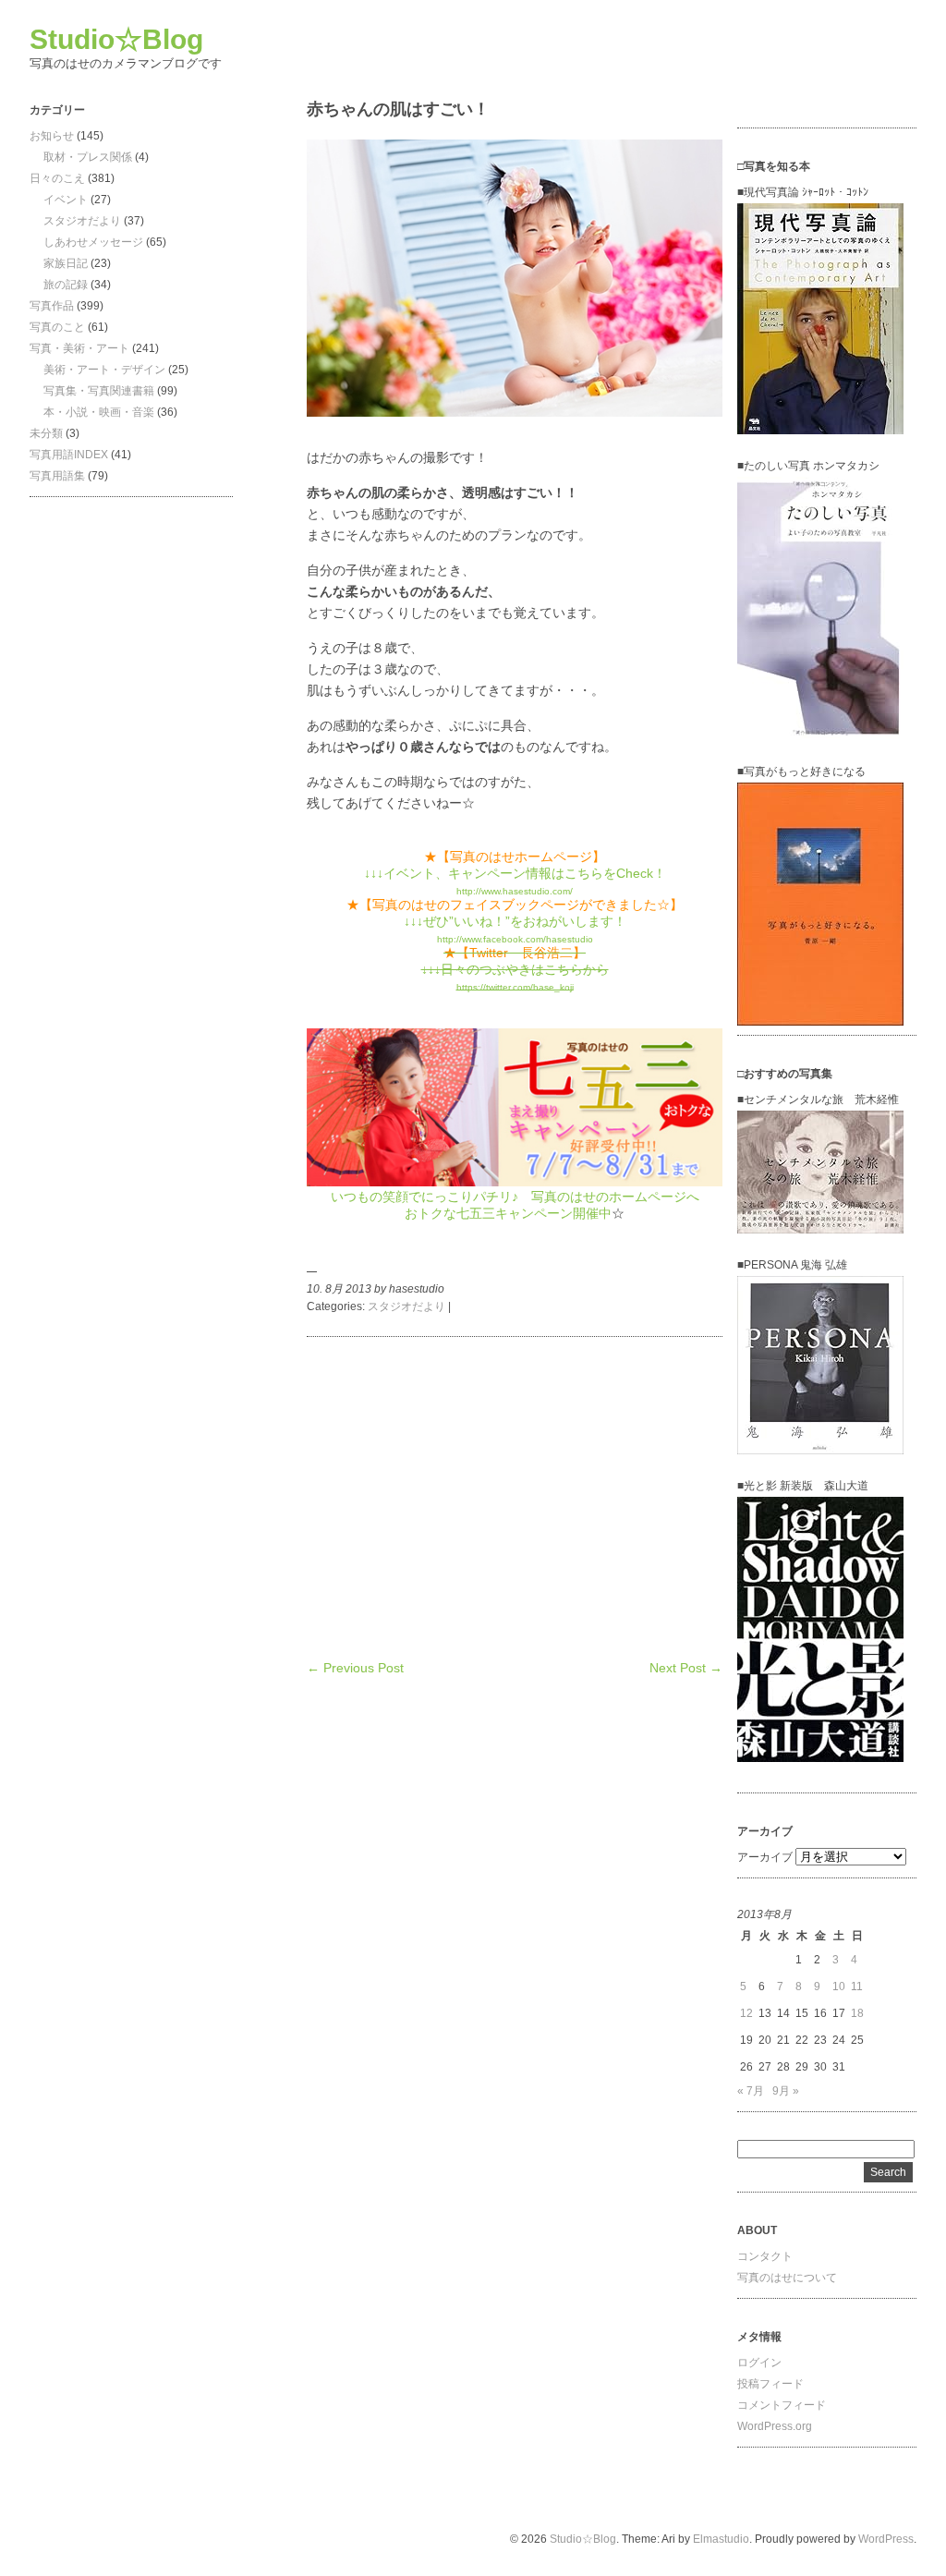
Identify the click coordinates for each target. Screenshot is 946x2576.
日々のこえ (57, 178)
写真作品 (52, 306)
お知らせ (52, 136)
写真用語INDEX (69, 455)
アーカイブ (765, 1857)
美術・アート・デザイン (104, 370)
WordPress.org (775, 2426)
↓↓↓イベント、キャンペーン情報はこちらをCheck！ (515, 873)
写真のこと (57, 327)
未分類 (46, 433)
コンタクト (765, 2256)
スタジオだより (82, 221)
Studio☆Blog (116, 39)
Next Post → (686, 1668)
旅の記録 (66, 285)
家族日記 (66, 263)
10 (839, 1987)
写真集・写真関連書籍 (99, 391)
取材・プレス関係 (88, 157)
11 (857, 1987)
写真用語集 (57, 476)
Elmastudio (721, 2539)
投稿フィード (770, 2384)
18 (857, 2013)
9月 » (786, 2091)
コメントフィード (782, 2405)
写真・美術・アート (79, 348)
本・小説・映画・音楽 (99, 412)
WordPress (886, 2539)
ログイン (759, 2363)
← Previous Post (355, 1668)
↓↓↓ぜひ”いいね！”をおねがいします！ (515, 921)
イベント (66, 200)
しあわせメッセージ (93, 242)
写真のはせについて (787, 2278)
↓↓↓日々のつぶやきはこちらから (515, 969)
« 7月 (751, 2091)
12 (746, 2013)
